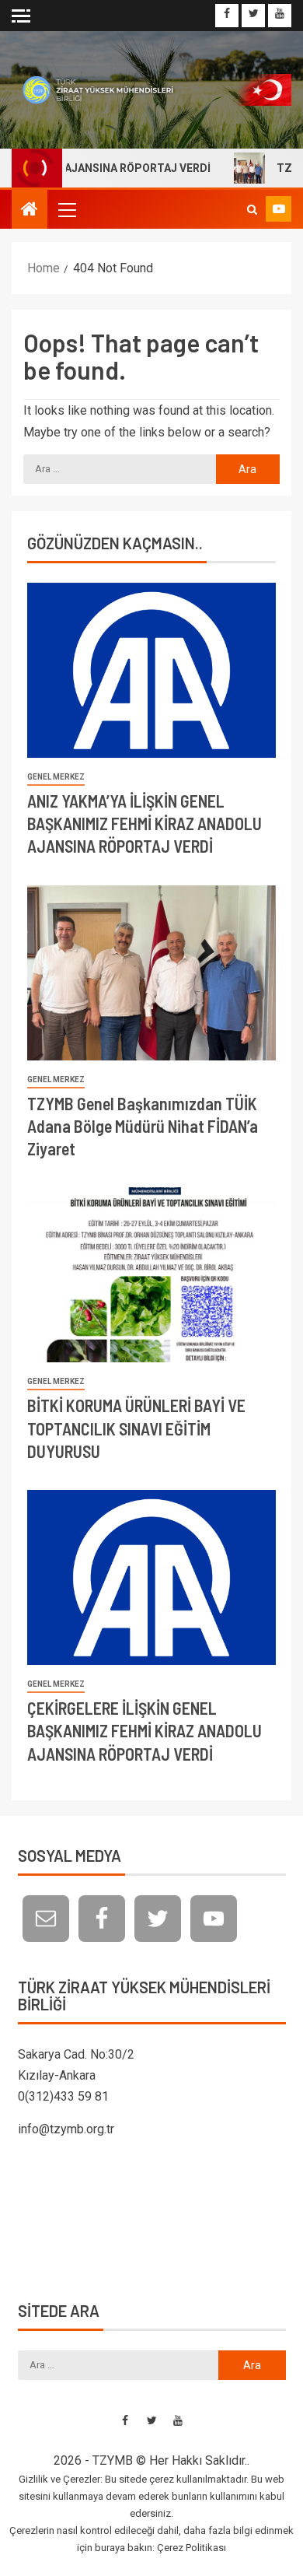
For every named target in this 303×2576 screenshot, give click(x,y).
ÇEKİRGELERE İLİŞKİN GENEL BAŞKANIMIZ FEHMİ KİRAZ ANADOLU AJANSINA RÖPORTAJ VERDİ (145, 1731)
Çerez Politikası (192, 2548)
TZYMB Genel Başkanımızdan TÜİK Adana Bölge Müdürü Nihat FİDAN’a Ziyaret (143, 1126)
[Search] (252, 209)
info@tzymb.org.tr (66, 2129)
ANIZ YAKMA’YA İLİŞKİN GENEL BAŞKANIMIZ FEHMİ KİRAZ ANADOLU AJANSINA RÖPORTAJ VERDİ (145, 824)
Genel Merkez (56, 777)
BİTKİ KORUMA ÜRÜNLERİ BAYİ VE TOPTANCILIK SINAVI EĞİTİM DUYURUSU (136, 1428)
